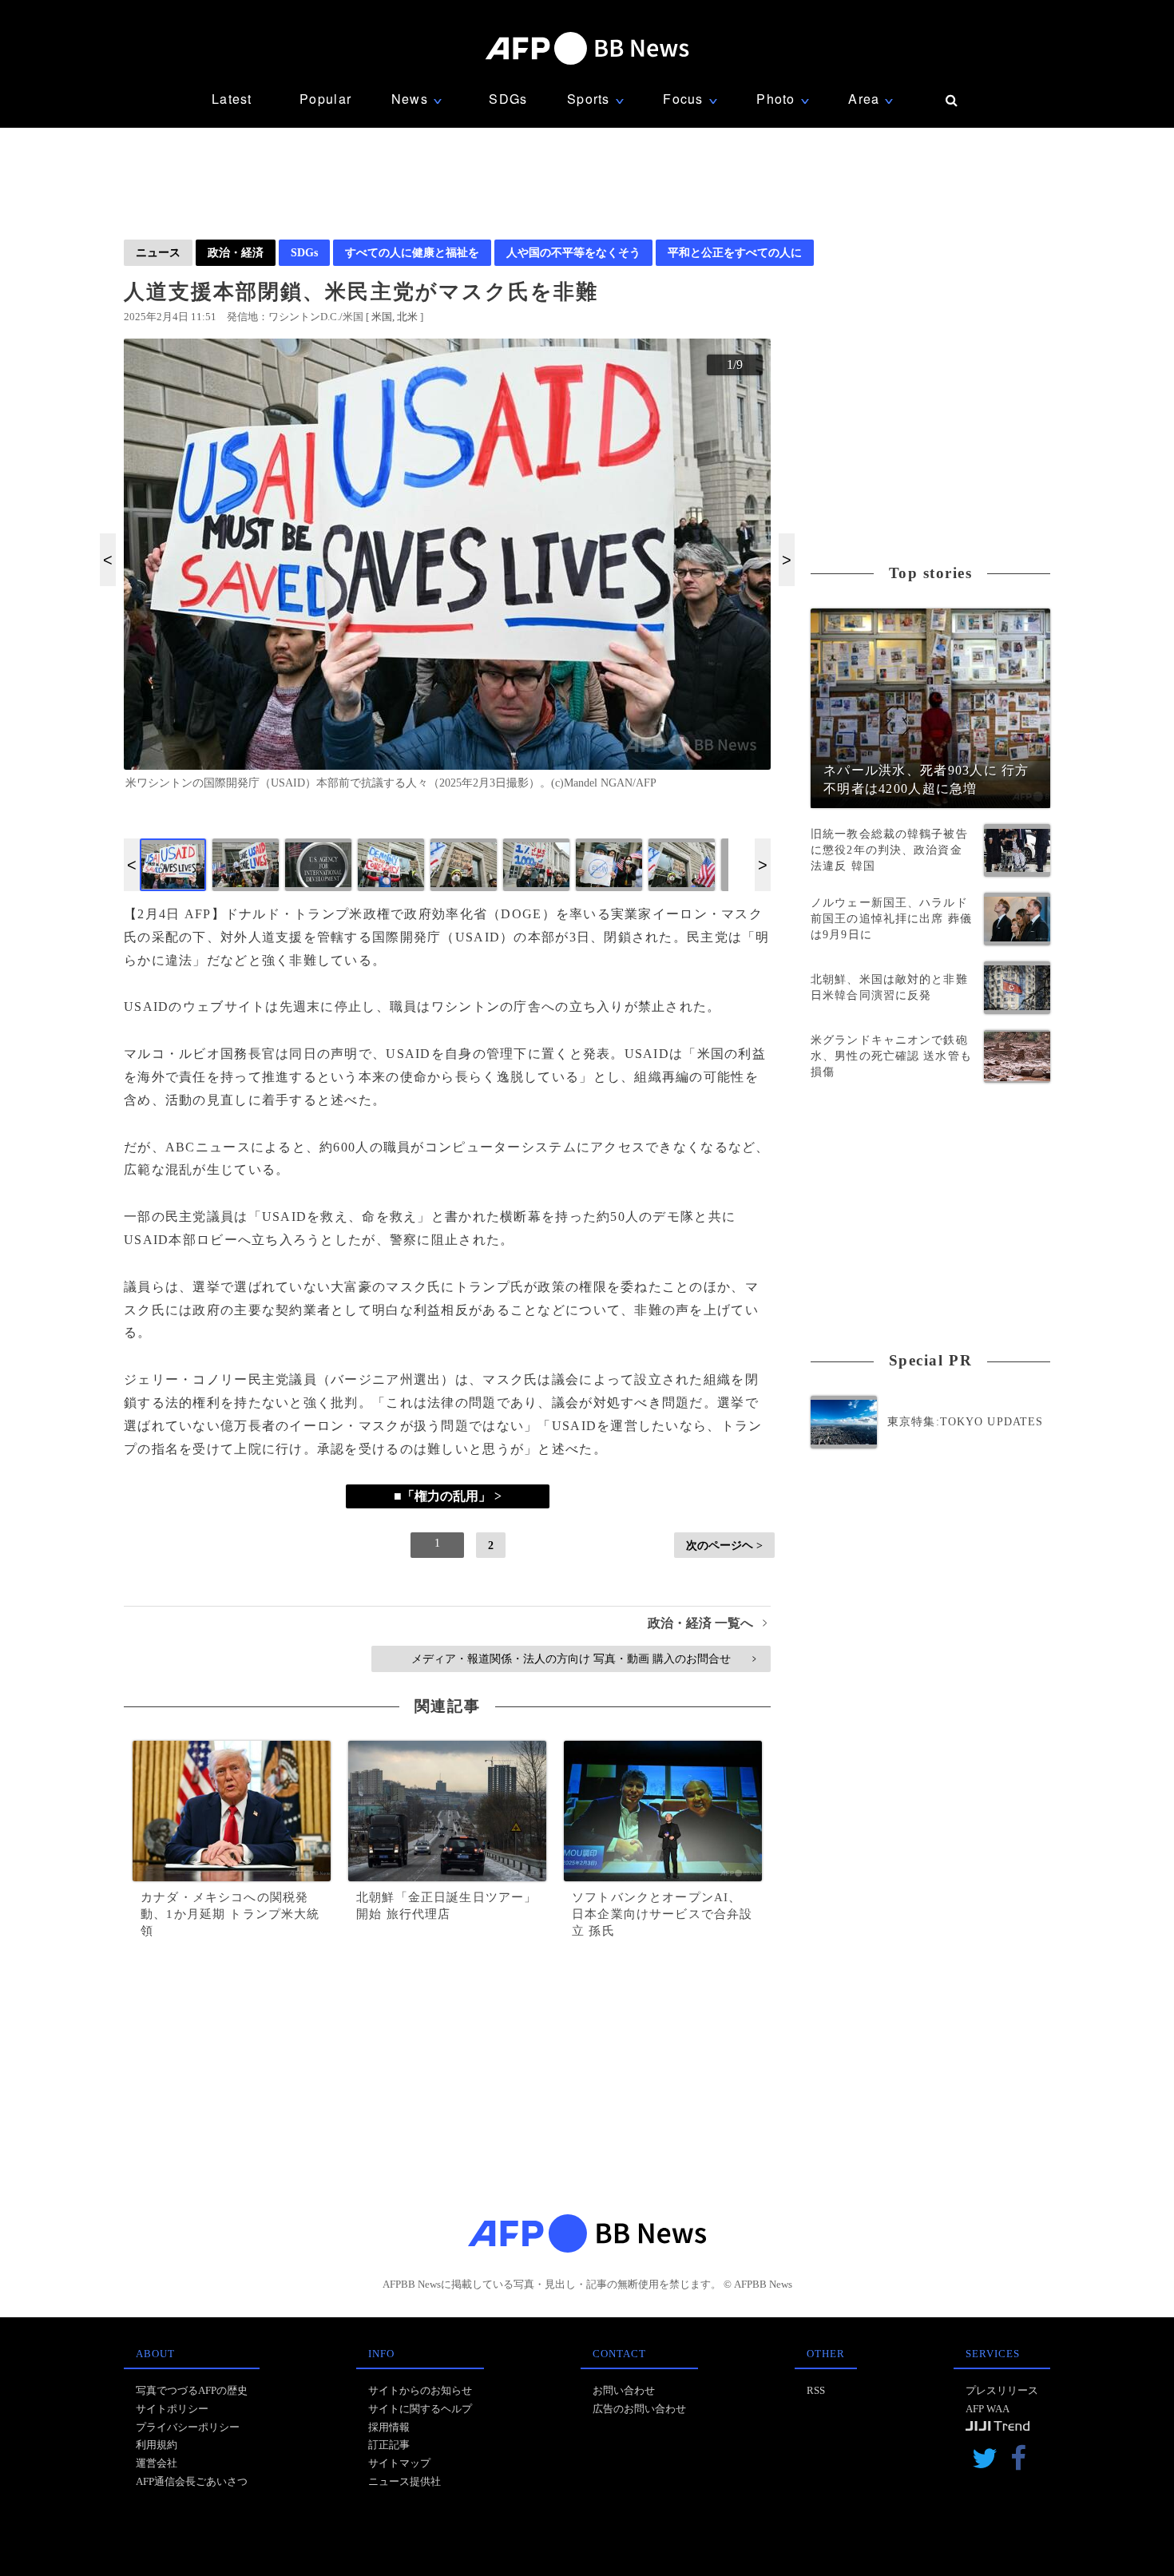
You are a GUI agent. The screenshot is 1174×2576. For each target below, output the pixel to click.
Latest (232, 99)
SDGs (508, 99)
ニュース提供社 (405, 2481)
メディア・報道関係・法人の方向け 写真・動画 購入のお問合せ (583, 1659)
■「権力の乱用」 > (448, 1496)
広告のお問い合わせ (639, 2409)
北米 (407, 317)
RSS (816, 2390)
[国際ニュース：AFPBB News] (587, 48)
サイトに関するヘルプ (420, 2409)
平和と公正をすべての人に (735, 252)
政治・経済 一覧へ (707, 1623)
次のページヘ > (724, 1545)
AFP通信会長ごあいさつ (192, 2481)
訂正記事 (389, 2445)
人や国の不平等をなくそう (573, 252)
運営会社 (157, 2463)
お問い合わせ (624, 2390)
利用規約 (157, 2445)
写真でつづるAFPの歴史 (192, 2390)
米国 (382, 317)
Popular (325, 99)
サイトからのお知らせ (420, 2390)
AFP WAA (988, 2409)
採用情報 (389, 2427)
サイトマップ (399, 2463)
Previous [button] (108, 560)
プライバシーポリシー (188, 2427)
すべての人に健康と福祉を (412, 252)
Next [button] (787, 560)
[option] (447, 571)
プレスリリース (1002, 2390)
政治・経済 (236, 252)
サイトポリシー (172, 2409)
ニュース (158, 252)
